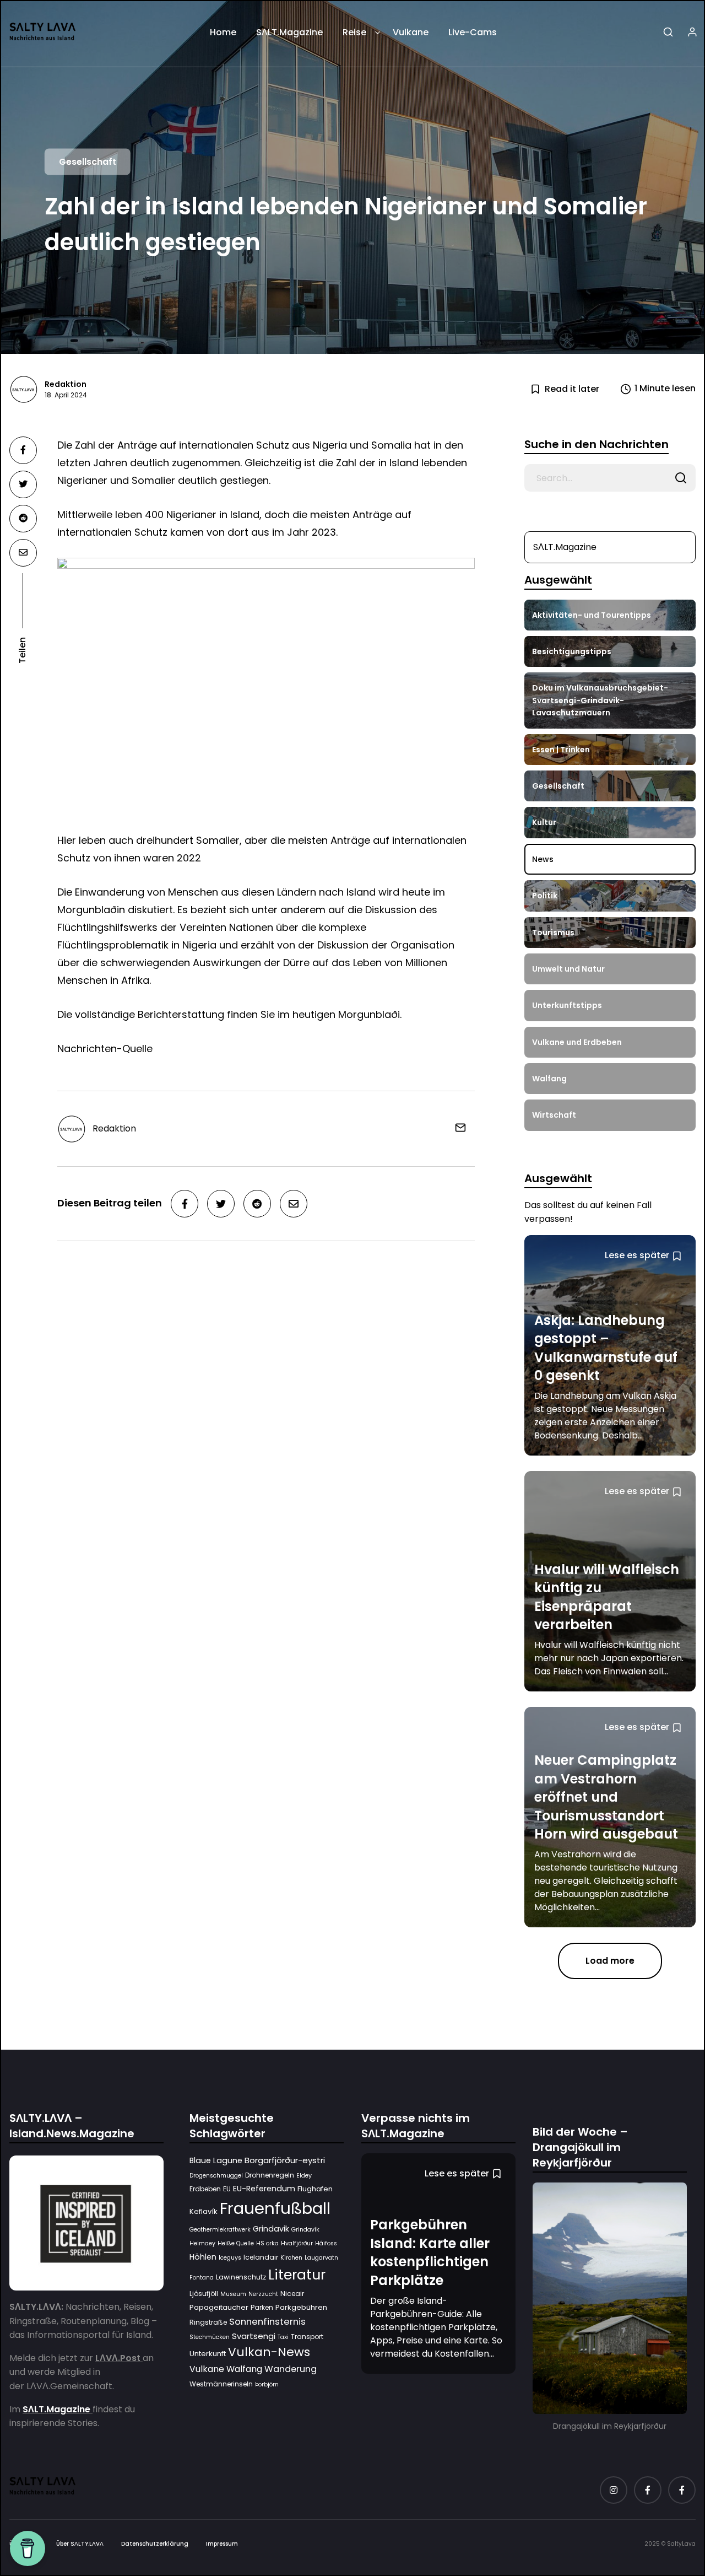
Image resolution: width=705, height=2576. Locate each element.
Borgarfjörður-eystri (285, 2160)
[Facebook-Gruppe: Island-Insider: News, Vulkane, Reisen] (682, 2490)
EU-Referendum (264, 2189)
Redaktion (66, 384)
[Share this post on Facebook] (23, 450)
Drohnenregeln (270, 2174)
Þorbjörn (267, 2384)
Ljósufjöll (204, 2293)
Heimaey (202, 2243)
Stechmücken (210, 2337)
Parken (262, 2307)
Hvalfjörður (297, 2243)
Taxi (283, 2337)
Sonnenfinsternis (267, 2321)
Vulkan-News (269, 2352)
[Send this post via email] (23, 553)
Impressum (222, 2544)
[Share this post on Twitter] (23, 484)
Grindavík (305, 2229)
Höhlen (203, 2257)
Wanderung (291, 2369)
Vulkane (411, 32)
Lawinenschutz (241, 2276)
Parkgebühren (301, 2307)
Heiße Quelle (236, 2243)
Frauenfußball (275, 2208)
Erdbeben (205, 2189)
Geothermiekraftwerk (220, 2229)
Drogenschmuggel (216, 2175)
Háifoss (326, 2243)
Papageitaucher (219, 2307)
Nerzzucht (263, 2294)
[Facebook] (648, 2490)
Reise (354, 32)
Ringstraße (208, 2322)
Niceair (292, 2293)
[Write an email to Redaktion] (456, 1128)
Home (223, 32)
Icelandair (261, 2257)
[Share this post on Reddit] (23, 519)
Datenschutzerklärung (155, 2544)
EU (227, 2189)
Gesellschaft (88, 162)
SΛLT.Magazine (289, 32)
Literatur (297, 2274)
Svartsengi (254, 2335)
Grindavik (271, 2228)
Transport (307, 2336)
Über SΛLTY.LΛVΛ (80, 2544)
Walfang (244, 2369)
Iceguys (230, 2258)
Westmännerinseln (221, 2384)
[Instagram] (614, 2490)
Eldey (304, 2175)
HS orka (267, 2243)
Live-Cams (473, 32)
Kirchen (291, 2258)
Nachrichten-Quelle (105, 1049)
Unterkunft (208, 2354)
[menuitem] (223, 36)
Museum (233, 2294)
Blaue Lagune (216, 2160)
